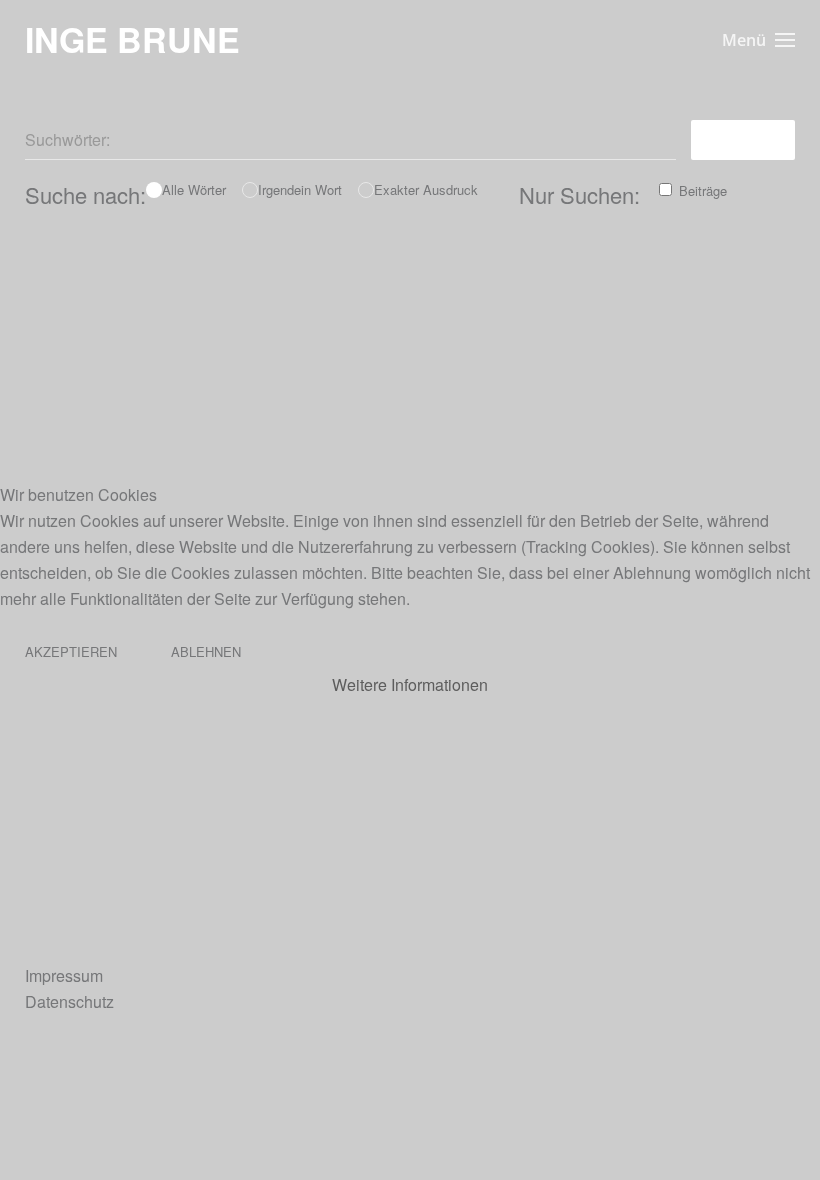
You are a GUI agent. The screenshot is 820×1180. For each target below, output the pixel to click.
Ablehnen (206, 651)
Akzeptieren (71, 651)
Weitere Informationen (410, 684)
